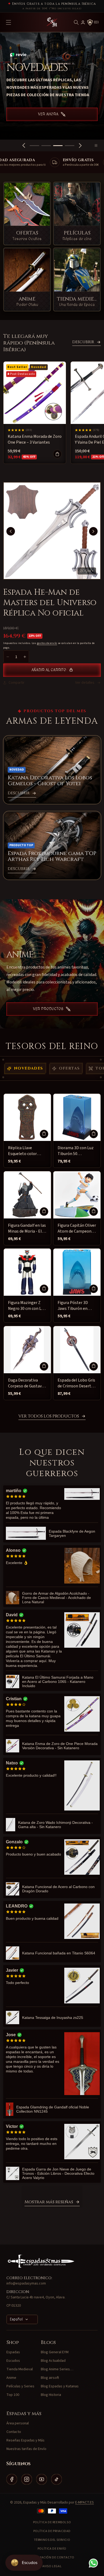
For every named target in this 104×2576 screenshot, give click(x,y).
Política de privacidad (52, 2531)
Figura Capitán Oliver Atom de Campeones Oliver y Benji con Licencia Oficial (77, 1228)
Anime (11, 2378)
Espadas (13, 2352)
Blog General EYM (55, 2352)
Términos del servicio (52, 2540)
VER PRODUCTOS (48, 1009)
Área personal (18, 2423)
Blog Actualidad (53, 2361)
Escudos (13, 2361)
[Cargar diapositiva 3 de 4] (58, 146)
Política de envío (52, 2549)
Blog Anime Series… (57, 2369)
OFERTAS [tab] (69, 1068)
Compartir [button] (17, 683)
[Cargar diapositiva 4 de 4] (70, 146)
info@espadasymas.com (26, 2283)
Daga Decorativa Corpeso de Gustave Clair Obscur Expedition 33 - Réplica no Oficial (26, 1383)
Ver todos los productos (49, 1416)
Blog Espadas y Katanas (60, 2386)
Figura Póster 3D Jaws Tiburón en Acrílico (73, 1306)
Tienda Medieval (20, 2369)
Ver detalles (85, 683)
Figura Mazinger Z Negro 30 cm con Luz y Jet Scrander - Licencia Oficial (27, 1306)
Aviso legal (52, 2566)
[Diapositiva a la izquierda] (11, 531)
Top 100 (13, 2395)
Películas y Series (20, 2386)
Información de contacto (52, 2557)
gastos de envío (47, 643)
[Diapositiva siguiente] (80, 145)
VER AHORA (48, 121)
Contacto (14, 2432)
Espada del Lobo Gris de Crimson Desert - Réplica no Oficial (76, 1383)
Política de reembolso (52, 2522)
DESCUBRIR (83, 342)
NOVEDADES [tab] (29, 1068)
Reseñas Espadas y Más (25, 2440)
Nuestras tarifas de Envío (26, 2449)
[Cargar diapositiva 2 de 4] (46, 146)
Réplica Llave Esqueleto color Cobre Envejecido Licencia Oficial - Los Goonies (26, 1151)
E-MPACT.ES (85, 2502)
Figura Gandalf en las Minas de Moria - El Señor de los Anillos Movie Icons (27, 1228)
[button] (76, 22)
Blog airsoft (50, 2378)
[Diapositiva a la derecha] (93, 531)
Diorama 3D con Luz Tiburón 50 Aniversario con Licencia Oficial (76, 1151)
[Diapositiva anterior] (24, 145)
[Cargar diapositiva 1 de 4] (34, 146)
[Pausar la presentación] (98, 145)
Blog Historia (51, 2395)
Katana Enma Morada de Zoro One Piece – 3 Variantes (35, 439)
